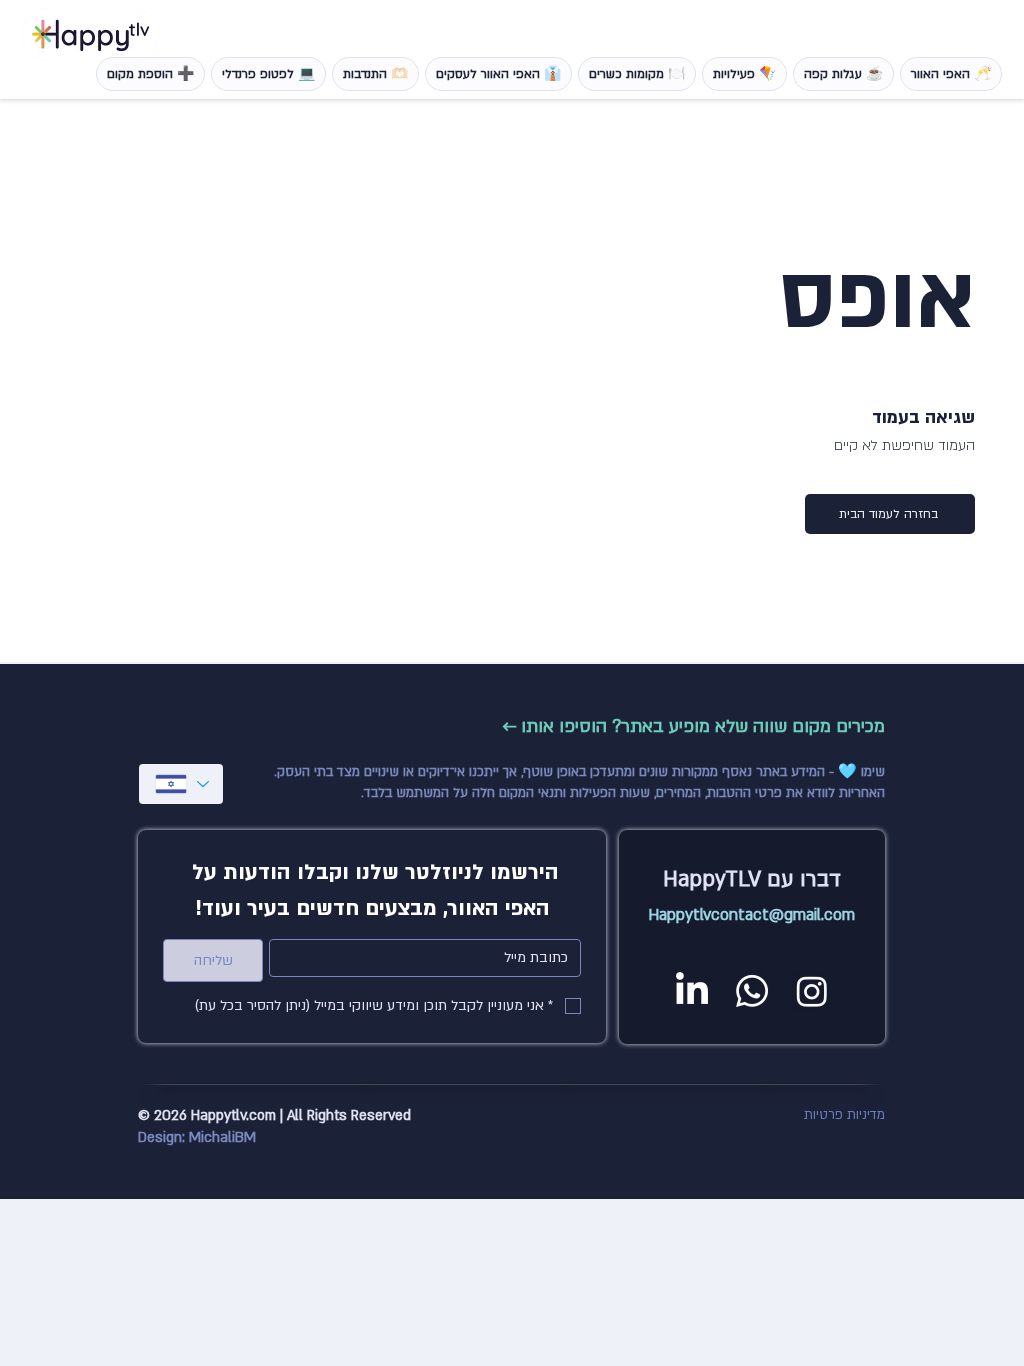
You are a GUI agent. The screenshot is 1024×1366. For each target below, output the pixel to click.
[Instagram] (812, 991)
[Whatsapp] (752, 991)
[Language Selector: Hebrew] (181, 784)
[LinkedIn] (692, 991)
